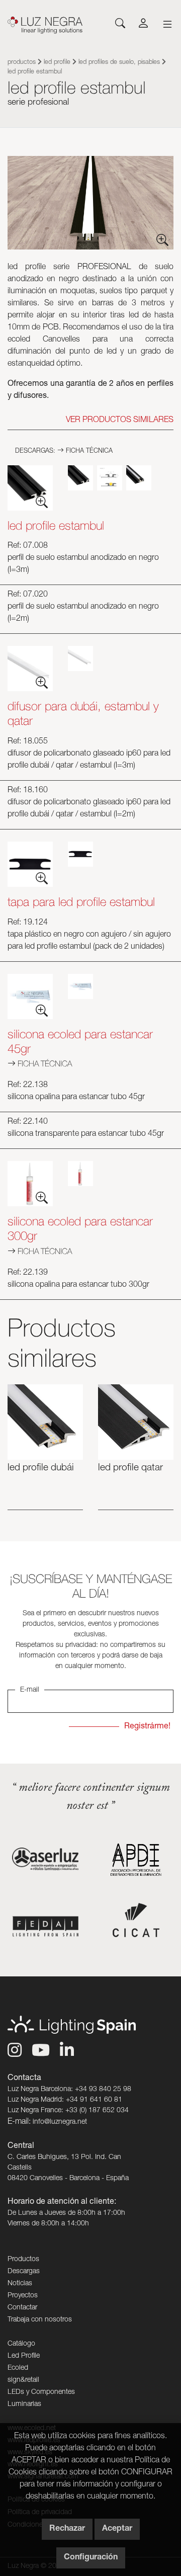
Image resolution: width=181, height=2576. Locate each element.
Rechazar (67, 2529)
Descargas (24, 2272)
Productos (22, 63)
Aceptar (117, 2529)
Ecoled (18, 2368)
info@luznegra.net (60, 2122)
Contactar (22, 2308)
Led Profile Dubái (41, 1468)
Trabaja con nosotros (40, 2320)
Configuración (91, 2558)
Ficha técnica (88, 451)
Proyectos (23, 2296)
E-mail (30, 1690)
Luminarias (24, 2404)
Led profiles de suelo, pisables (119, 63)
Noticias (20, 2284)
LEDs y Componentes (41, 2392)
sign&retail (23, 2380)
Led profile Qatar (130, 1468)
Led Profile (57, 63)
